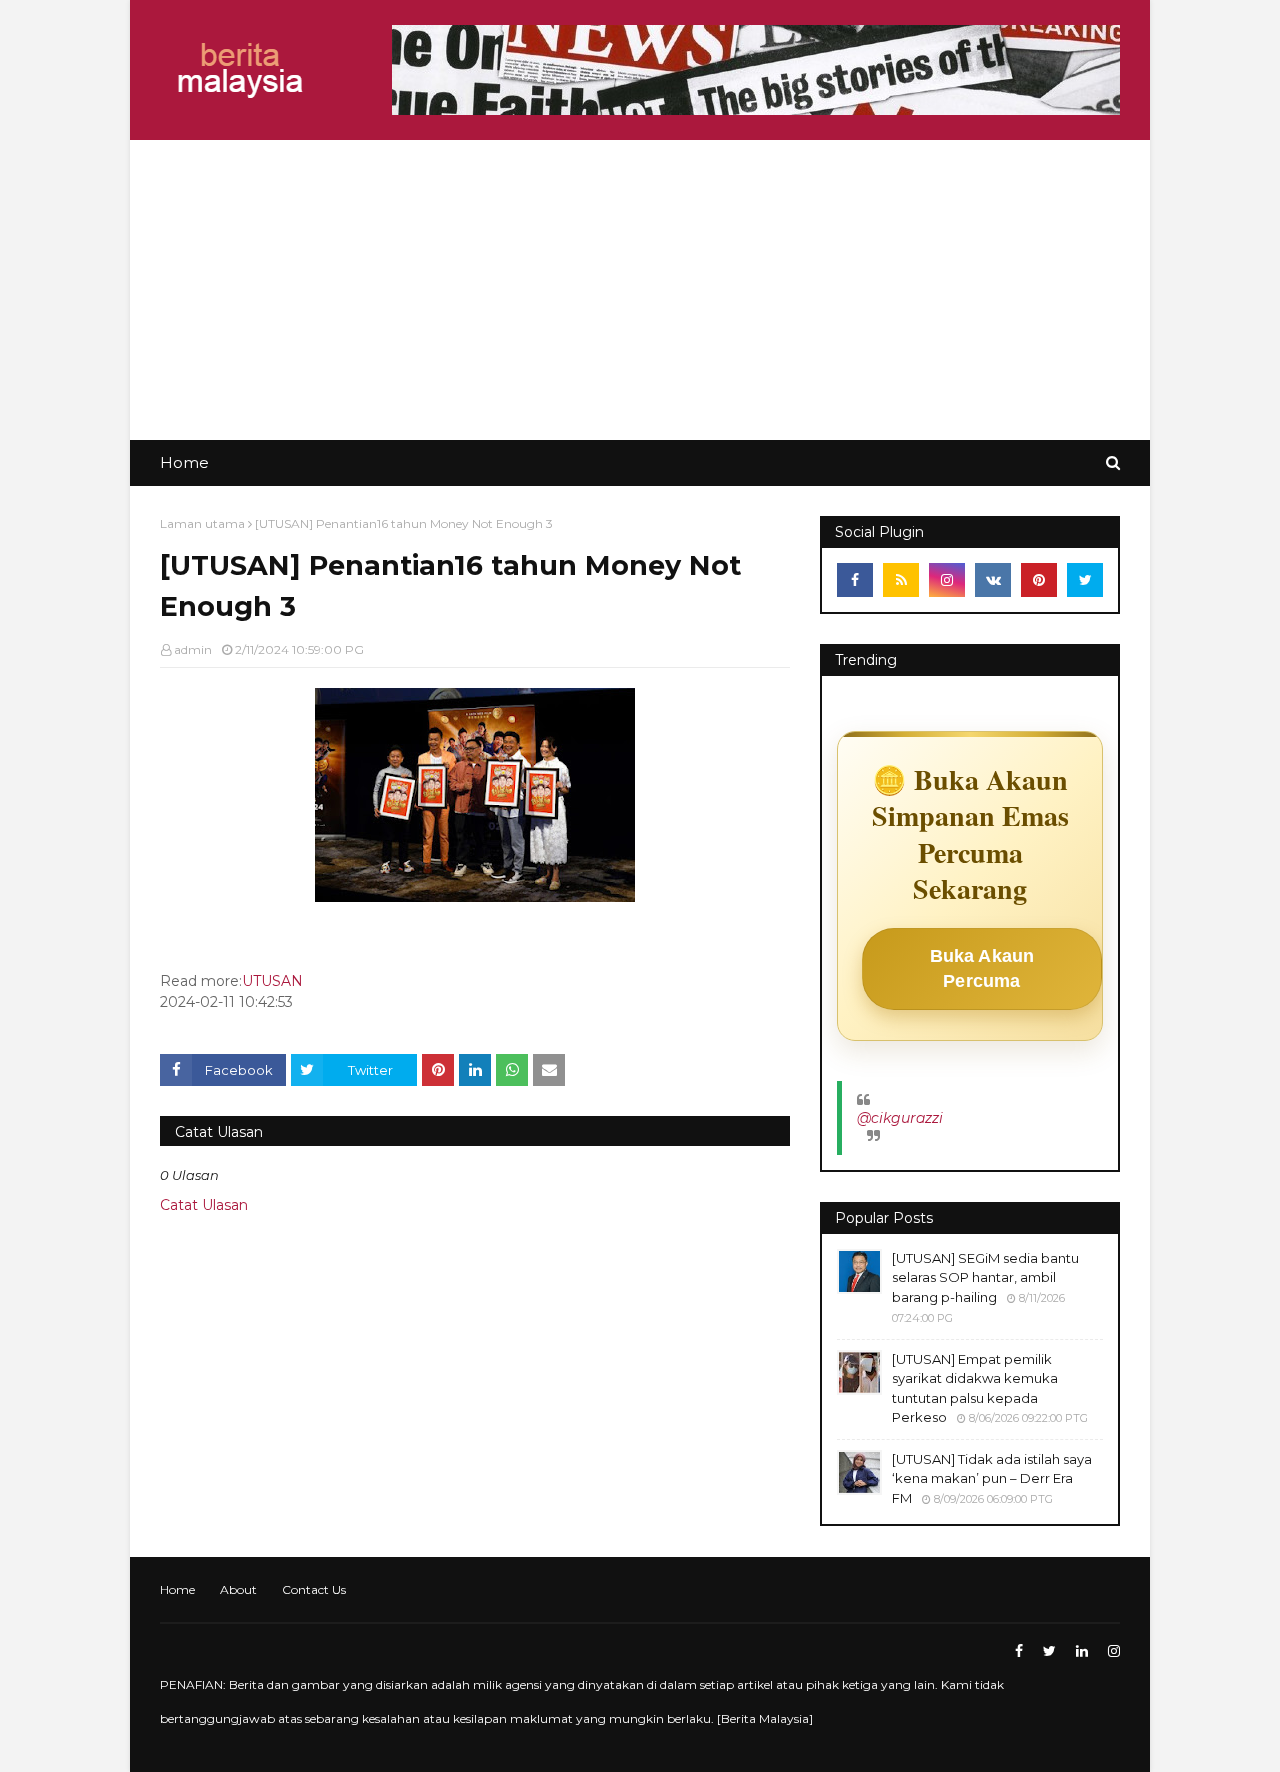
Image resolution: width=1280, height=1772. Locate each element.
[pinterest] (1039, 580)
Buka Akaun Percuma (982, 968)
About (238, 1589)
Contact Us (314, 1589)
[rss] (901, 580)
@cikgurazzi (900, 1118)
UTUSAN (272, 981)
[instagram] (947, 580)
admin (193, 649)
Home (177, 1589)
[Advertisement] (640, 290)
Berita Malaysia (765, 1718)
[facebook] (855, 580)
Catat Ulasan (204, 1205)
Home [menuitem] (184, 462)
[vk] (993, 580)
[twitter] (1085, 580)
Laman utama (202, 523)
